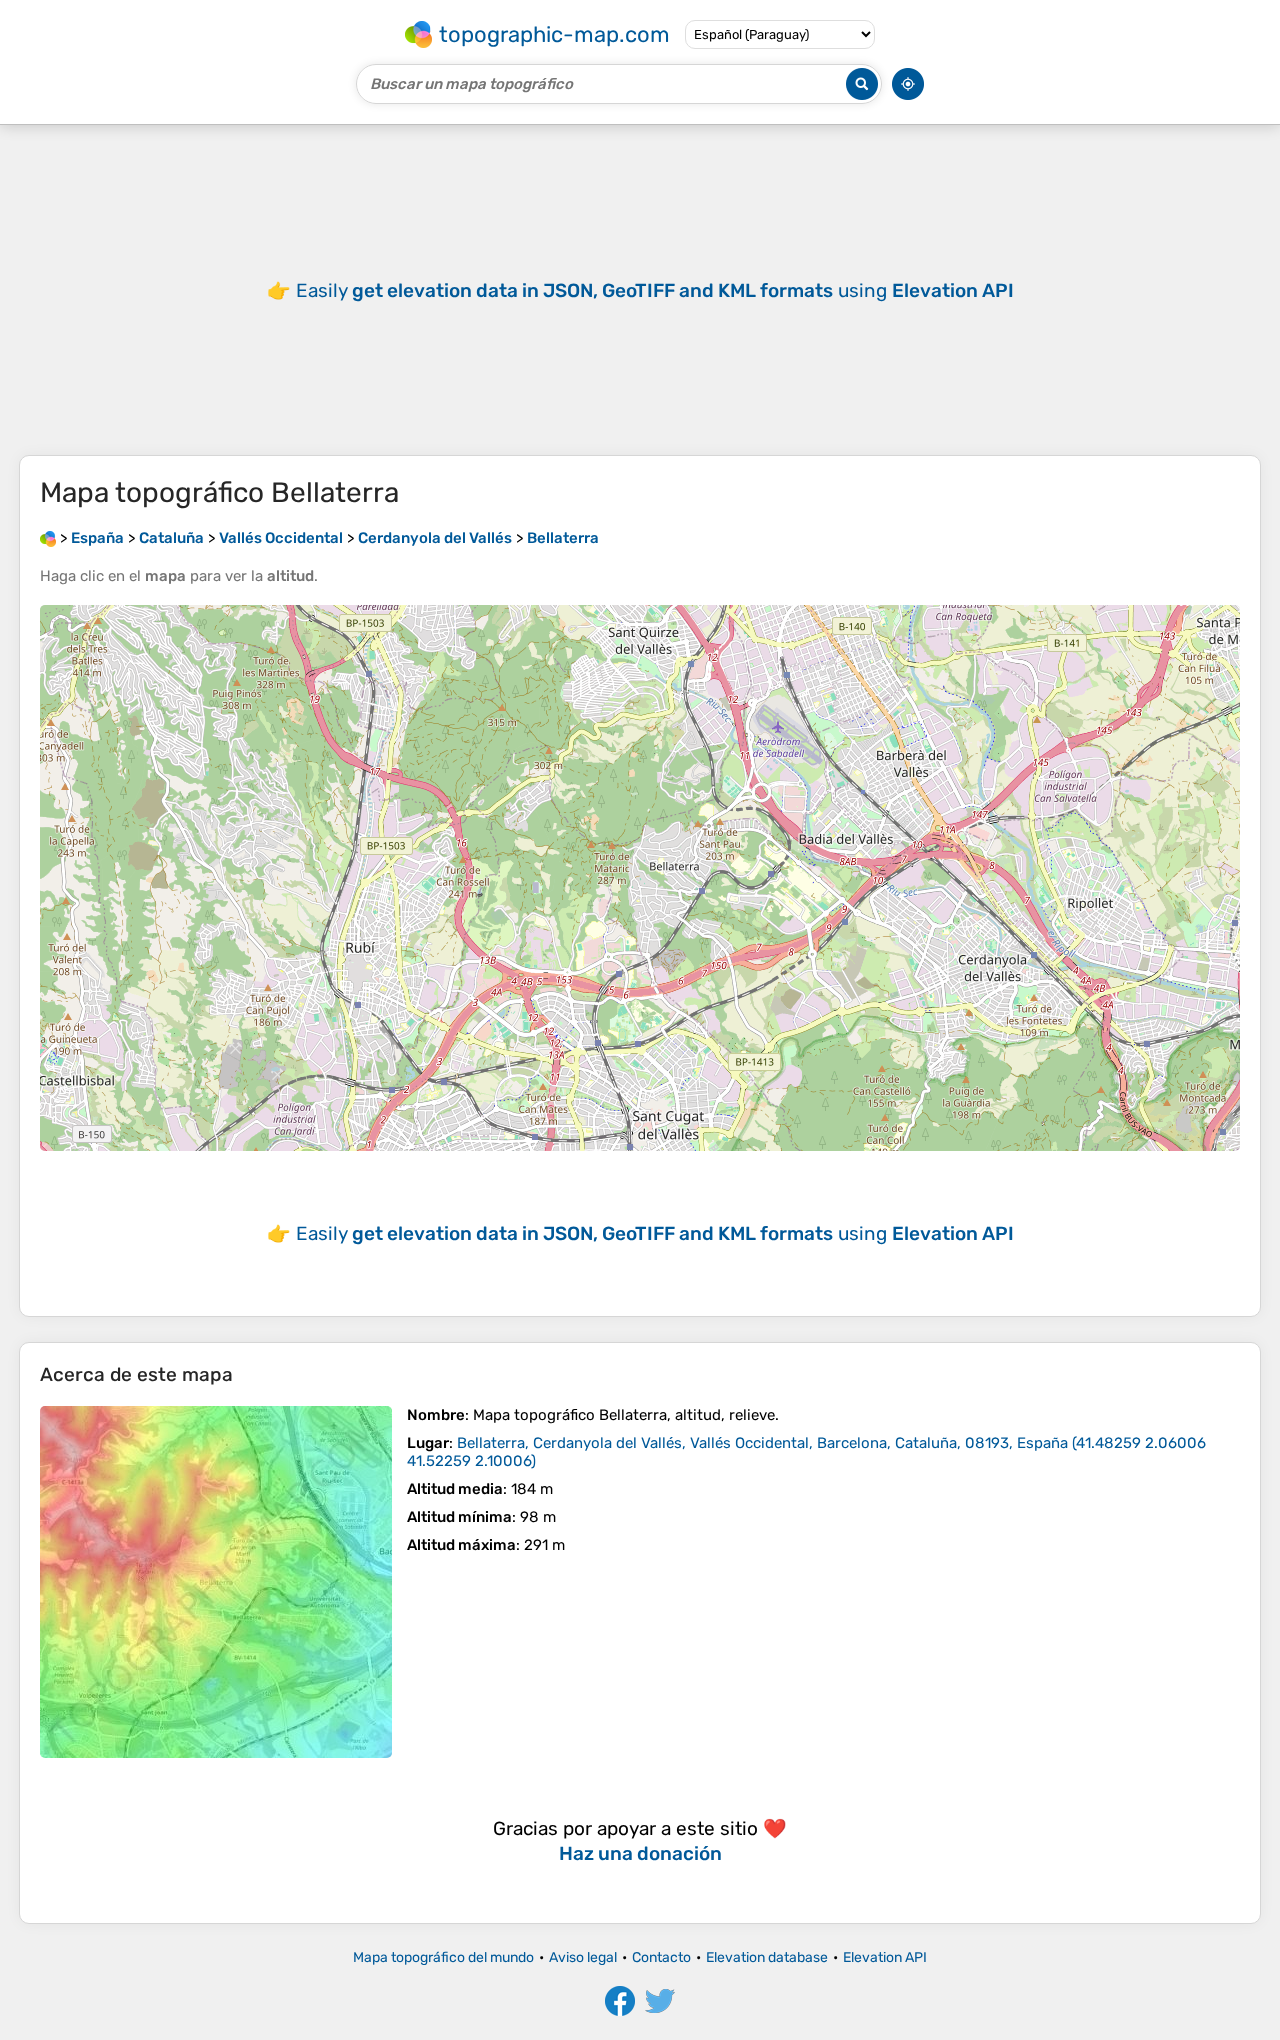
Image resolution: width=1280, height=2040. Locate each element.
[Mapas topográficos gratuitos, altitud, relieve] (48, 538)
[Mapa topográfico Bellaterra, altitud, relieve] (216, 1582)
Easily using (655, 290)
